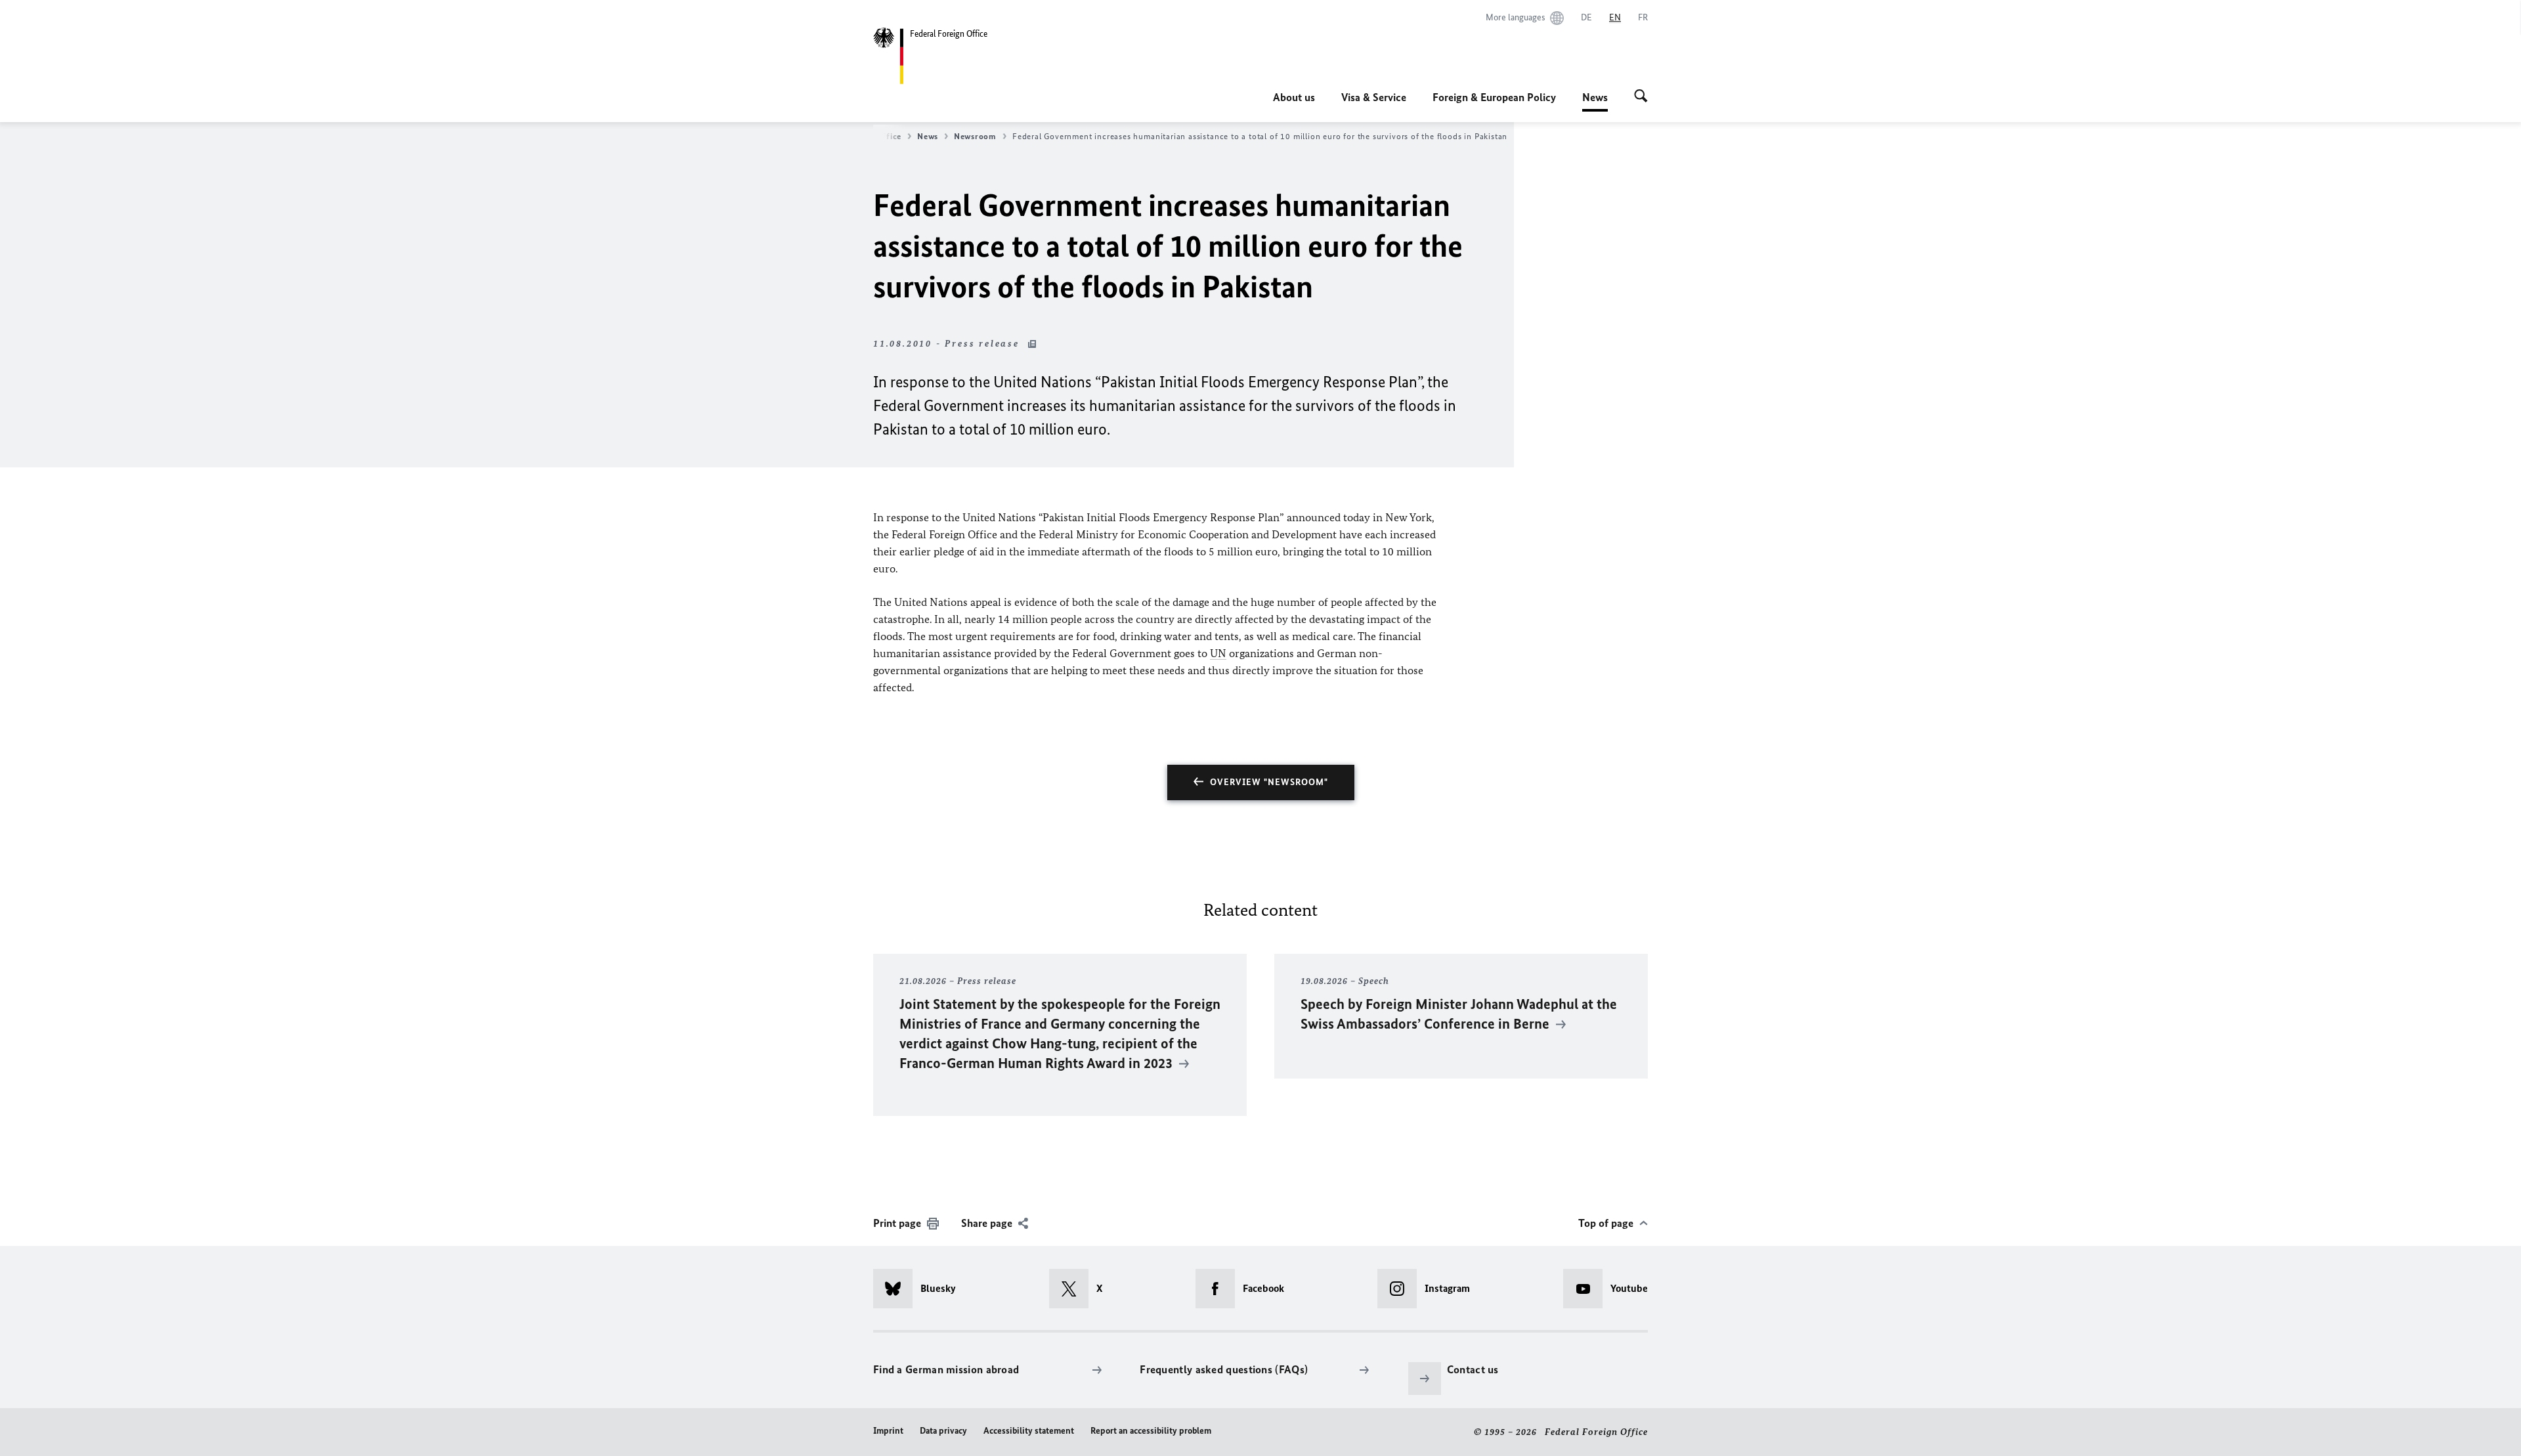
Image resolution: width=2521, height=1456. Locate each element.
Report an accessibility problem (1151, 1431)
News (1595, 101)
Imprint (888, 1431)
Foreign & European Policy (1494, 97)
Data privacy (943, 1431)
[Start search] (1641, 97)
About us (1294, 97)
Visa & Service (1374, 97)
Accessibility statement (1029, 1431)
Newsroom (975, 136)
